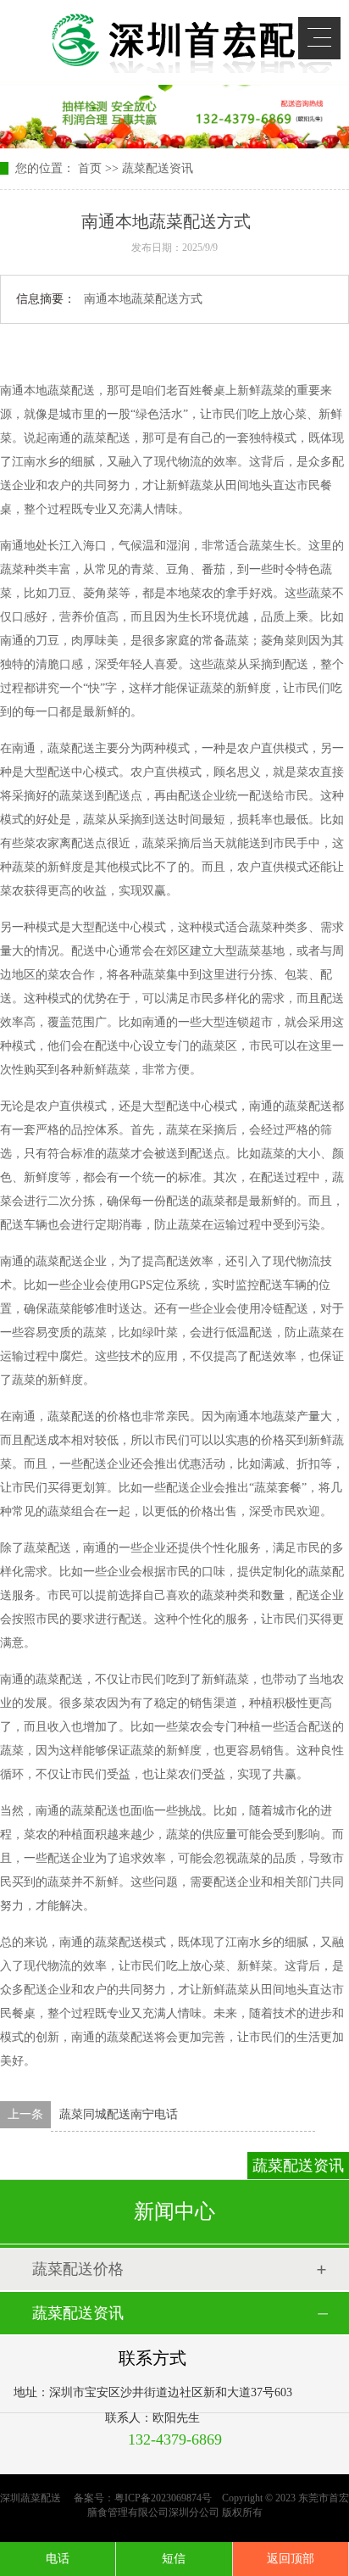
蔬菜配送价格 (78, 2269)
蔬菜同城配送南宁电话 (119, 2114)
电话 (58, 2559)
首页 (90, 168)
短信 (174, 2559)
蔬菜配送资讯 (158, 168)
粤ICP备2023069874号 (163, 2498)
